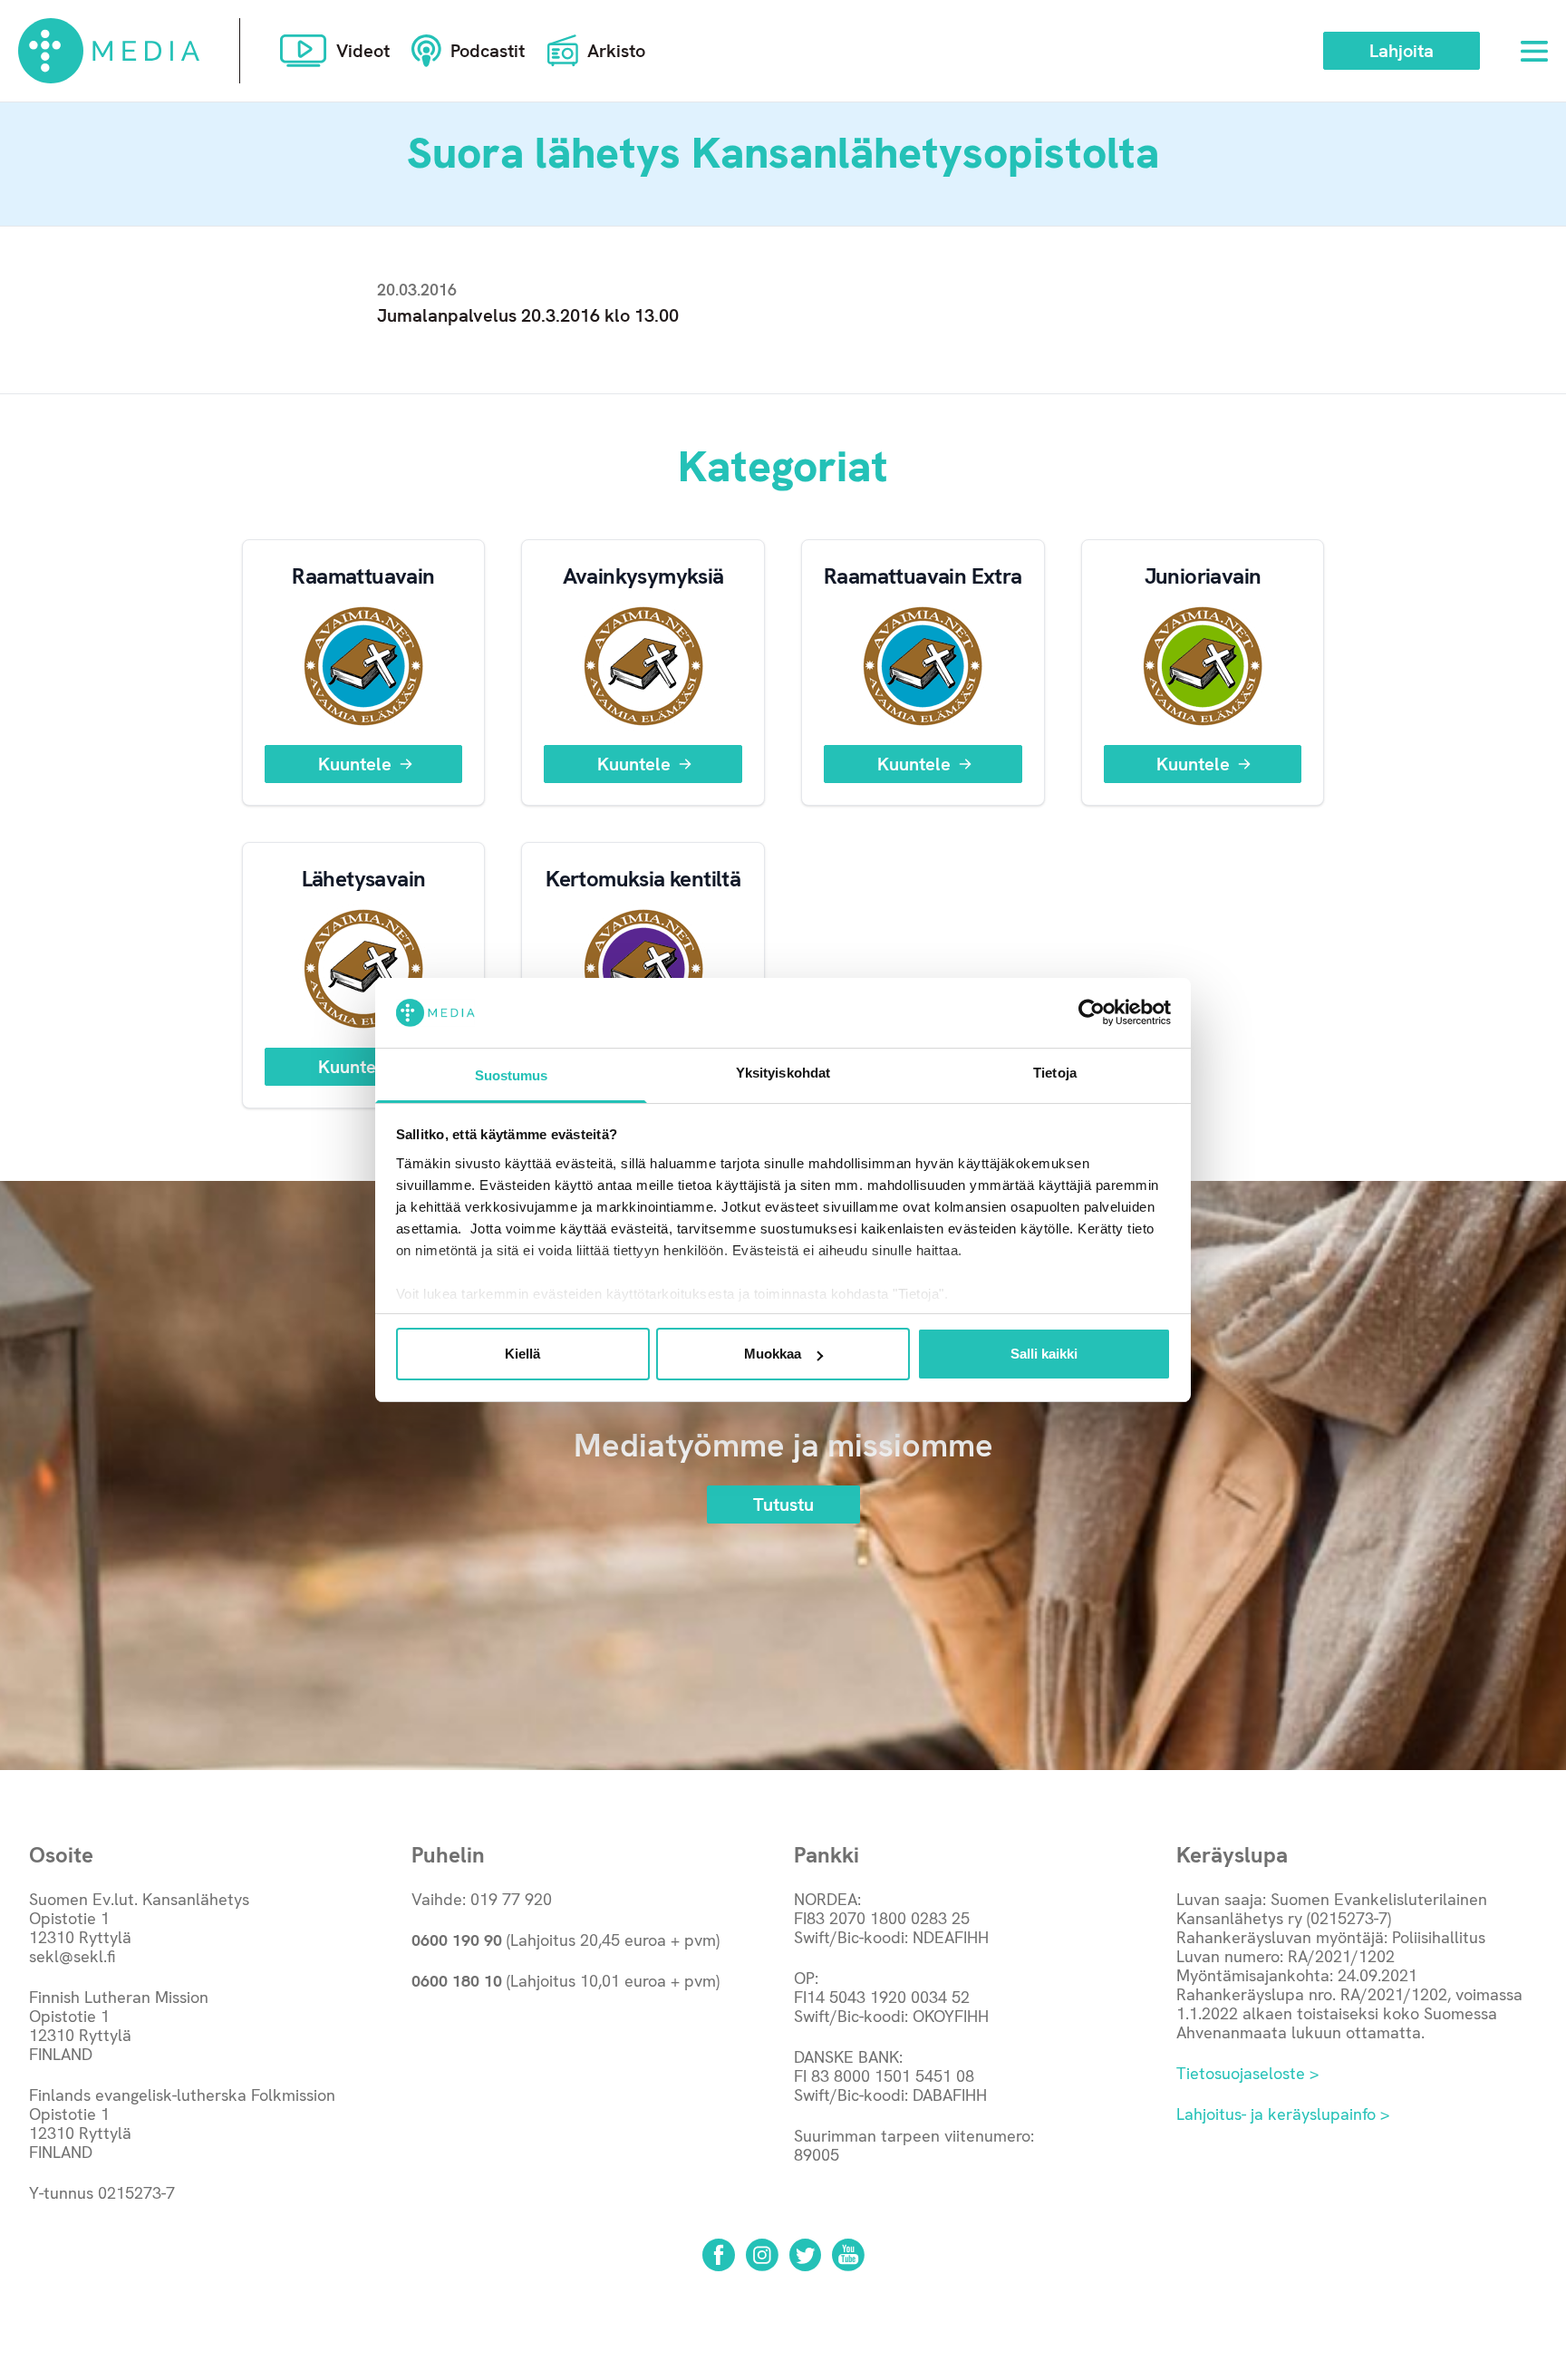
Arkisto (616, 51)
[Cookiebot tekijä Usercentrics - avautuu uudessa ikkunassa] (1092, 1012)
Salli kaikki (1044, 1354)
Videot (363, 51)
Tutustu (783, 1504)
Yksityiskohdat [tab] (783, 1073)
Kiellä (522, 1354)
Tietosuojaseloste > (1247, 2073)
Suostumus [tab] (512, 1075)
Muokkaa (773, 1354)
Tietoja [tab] (1055, 1073)
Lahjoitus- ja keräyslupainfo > (1283, 2114)
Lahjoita (1402, 51)
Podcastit (488, 51)
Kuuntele (355, 764)
